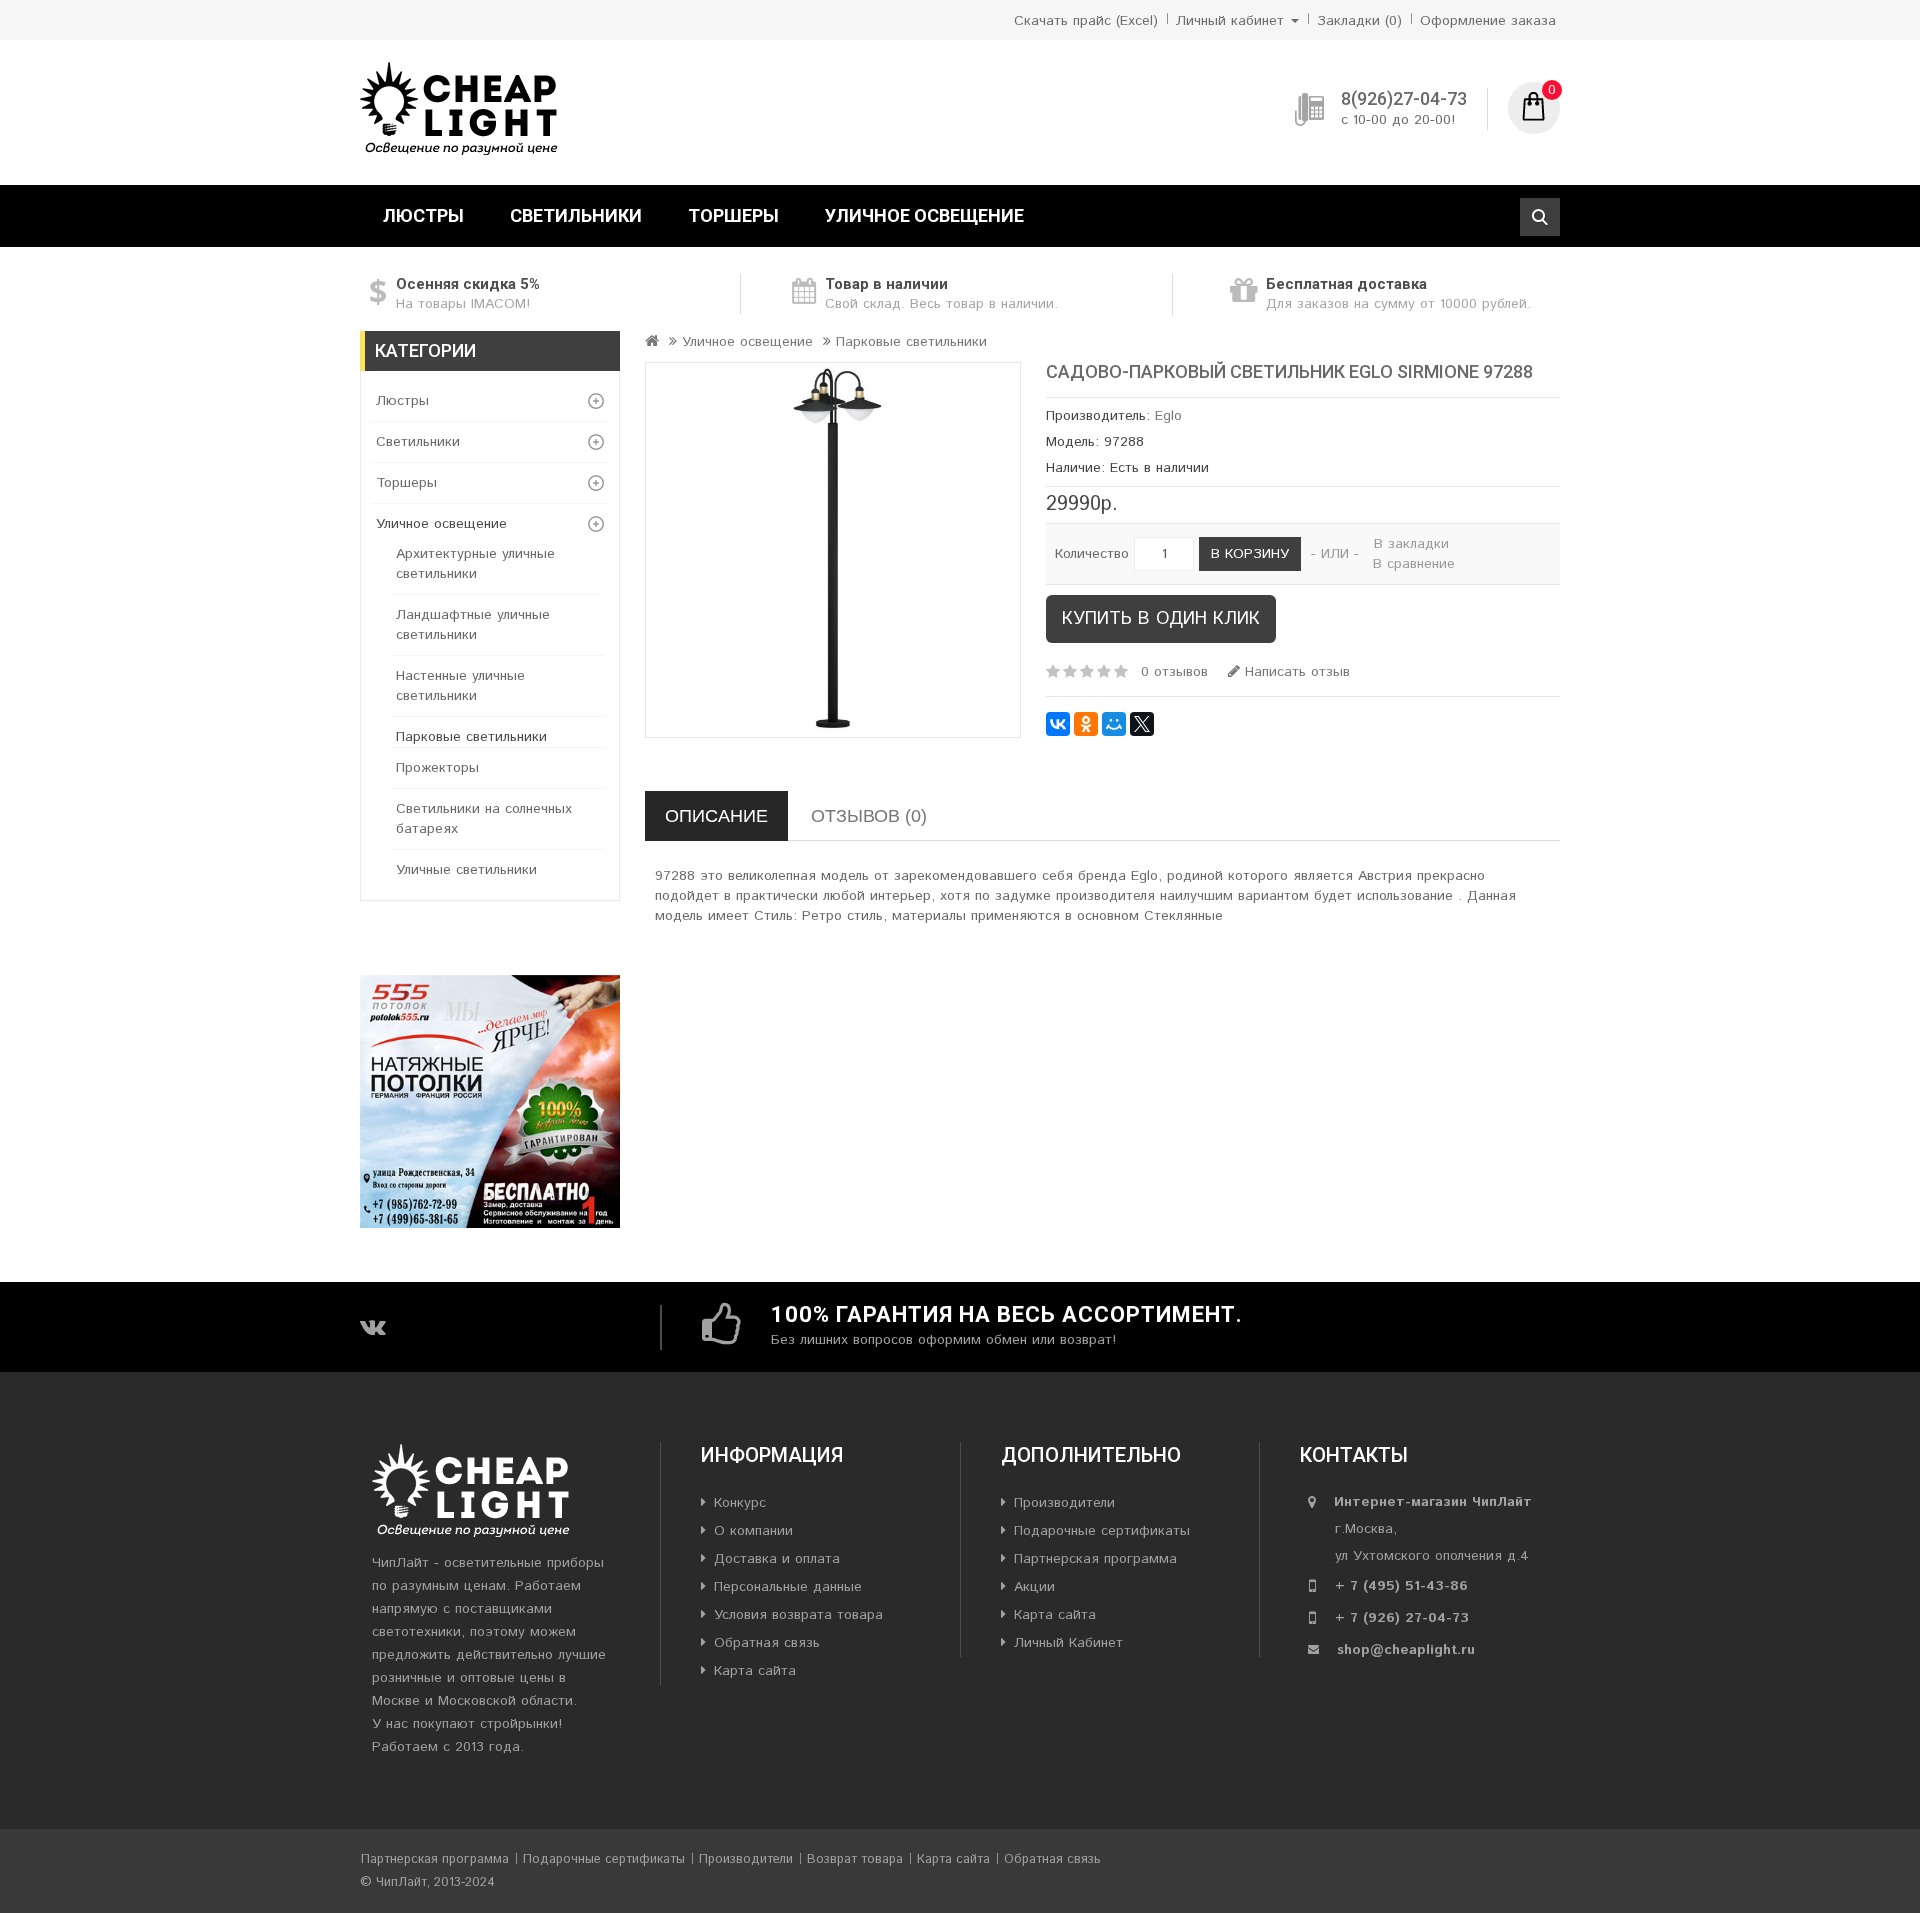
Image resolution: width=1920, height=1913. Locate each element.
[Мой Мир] (1114, 724)
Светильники (576, 215)
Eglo (1168, 416)
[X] (1142, 724)
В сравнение (1414, 564)
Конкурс (740, 1503)
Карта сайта (755, 1671)
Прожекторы (437, 768)
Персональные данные (788, 1587)
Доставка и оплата (777, 1559)
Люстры (423, 215)
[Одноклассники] (1086, 724)
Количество (1092, 554)
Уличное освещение (924, 215)
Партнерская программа (1095, 1559)
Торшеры (733, 215)
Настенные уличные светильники (460, 686)
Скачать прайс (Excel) (1086, 21)
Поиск (1540, 217)
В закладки (1411, 544)
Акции (1034, 1587)
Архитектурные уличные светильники (475, 564)
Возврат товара (855, 1859)
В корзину (1250, 554)
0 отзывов (1174, 672)
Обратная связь (767, 1643)
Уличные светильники (466, 870)
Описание (716, 816)
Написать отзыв (1295, 672)
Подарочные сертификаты (1102, 1531)
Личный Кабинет (1068, 1643)
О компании (753, 1531)
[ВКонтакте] (1058, 724)
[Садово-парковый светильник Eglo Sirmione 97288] (833, 550)
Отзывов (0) (869, 816)
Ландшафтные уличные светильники (473, 625)
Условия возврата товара (798, 1615)
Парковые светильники (471, 737)
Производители (1064, 1503)
